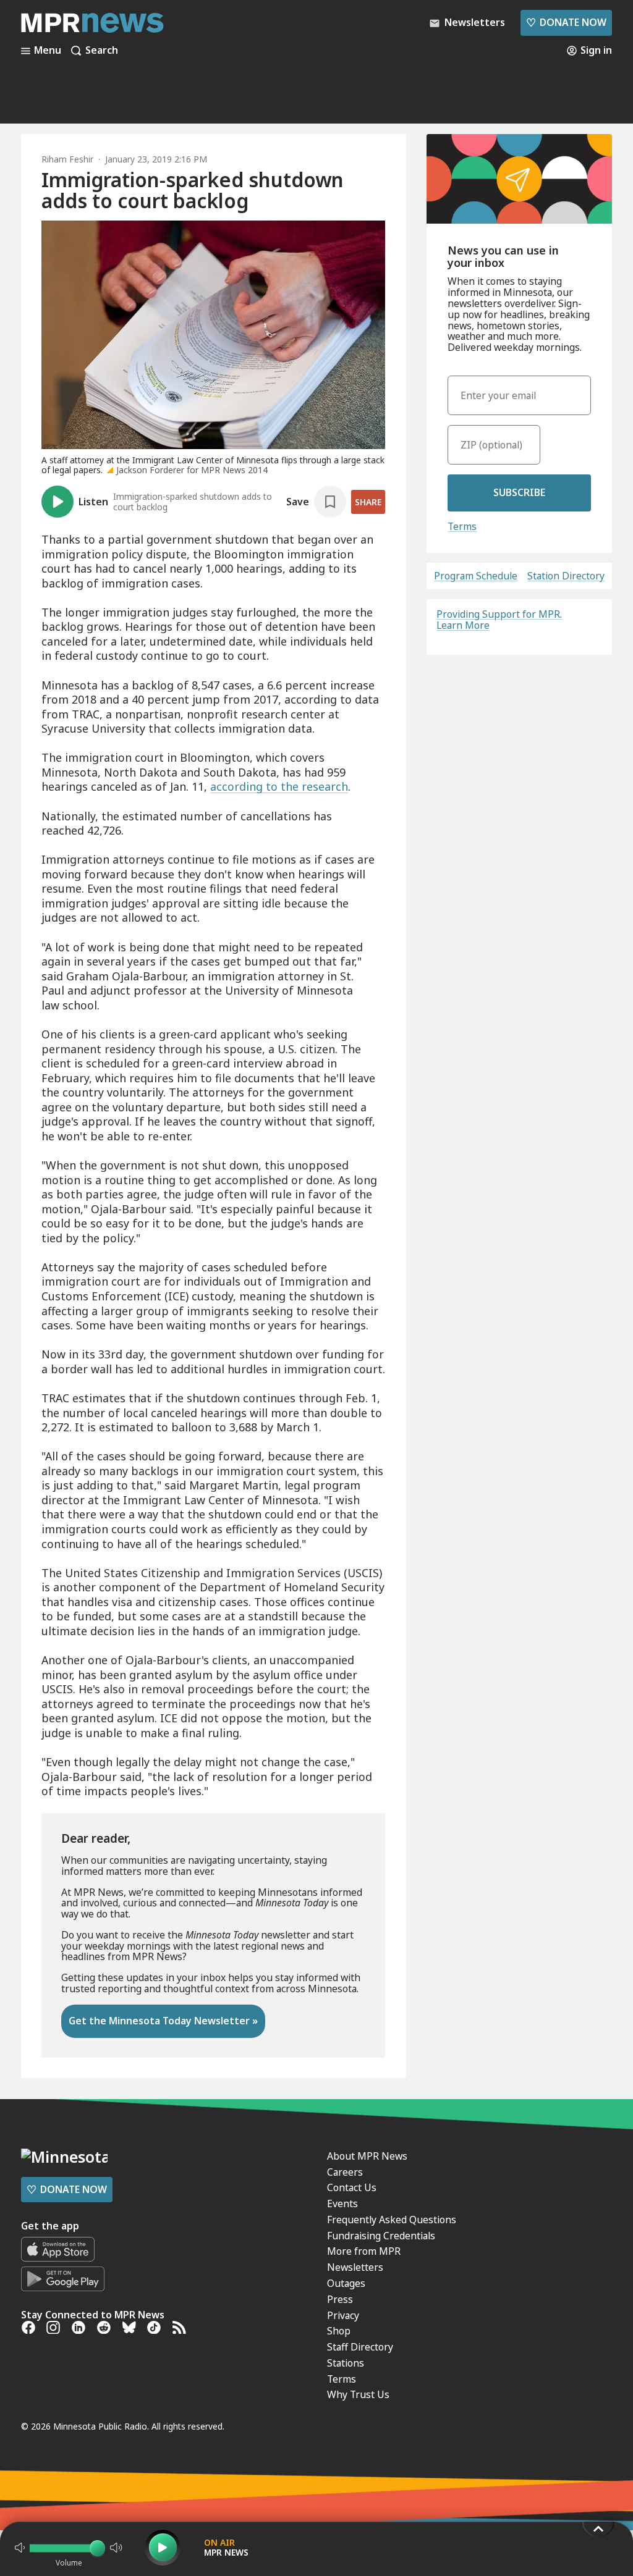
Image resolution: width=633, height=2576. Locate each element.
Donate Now (566, 22)
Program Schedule (476, 576)
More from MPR (364, 2251)
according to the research (279, 786)
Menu (48, 51)
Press (340, 2299)
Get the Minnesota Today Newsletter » (163, 2021)
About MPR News (367, 2156)
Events (342, 2203)
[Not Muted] (20, 2548)
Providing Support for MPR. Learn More (499, 620)
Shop (339, 2331)
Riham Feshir (67, 159)
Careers (345, 2172)
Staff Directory (360, 2347)
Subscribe (519, 492)
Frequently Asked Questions (392, 2220)
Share (368, 502)
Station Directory (566, 576)
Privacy (343, 2315)
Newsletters (355, 2267)
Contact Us (352, 2187)
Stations (346, 2363)
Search (102, 51)
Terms (462, 526)
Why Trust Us (358, 2394)
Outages (346, 2283)
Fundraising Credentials (381, 2236)
